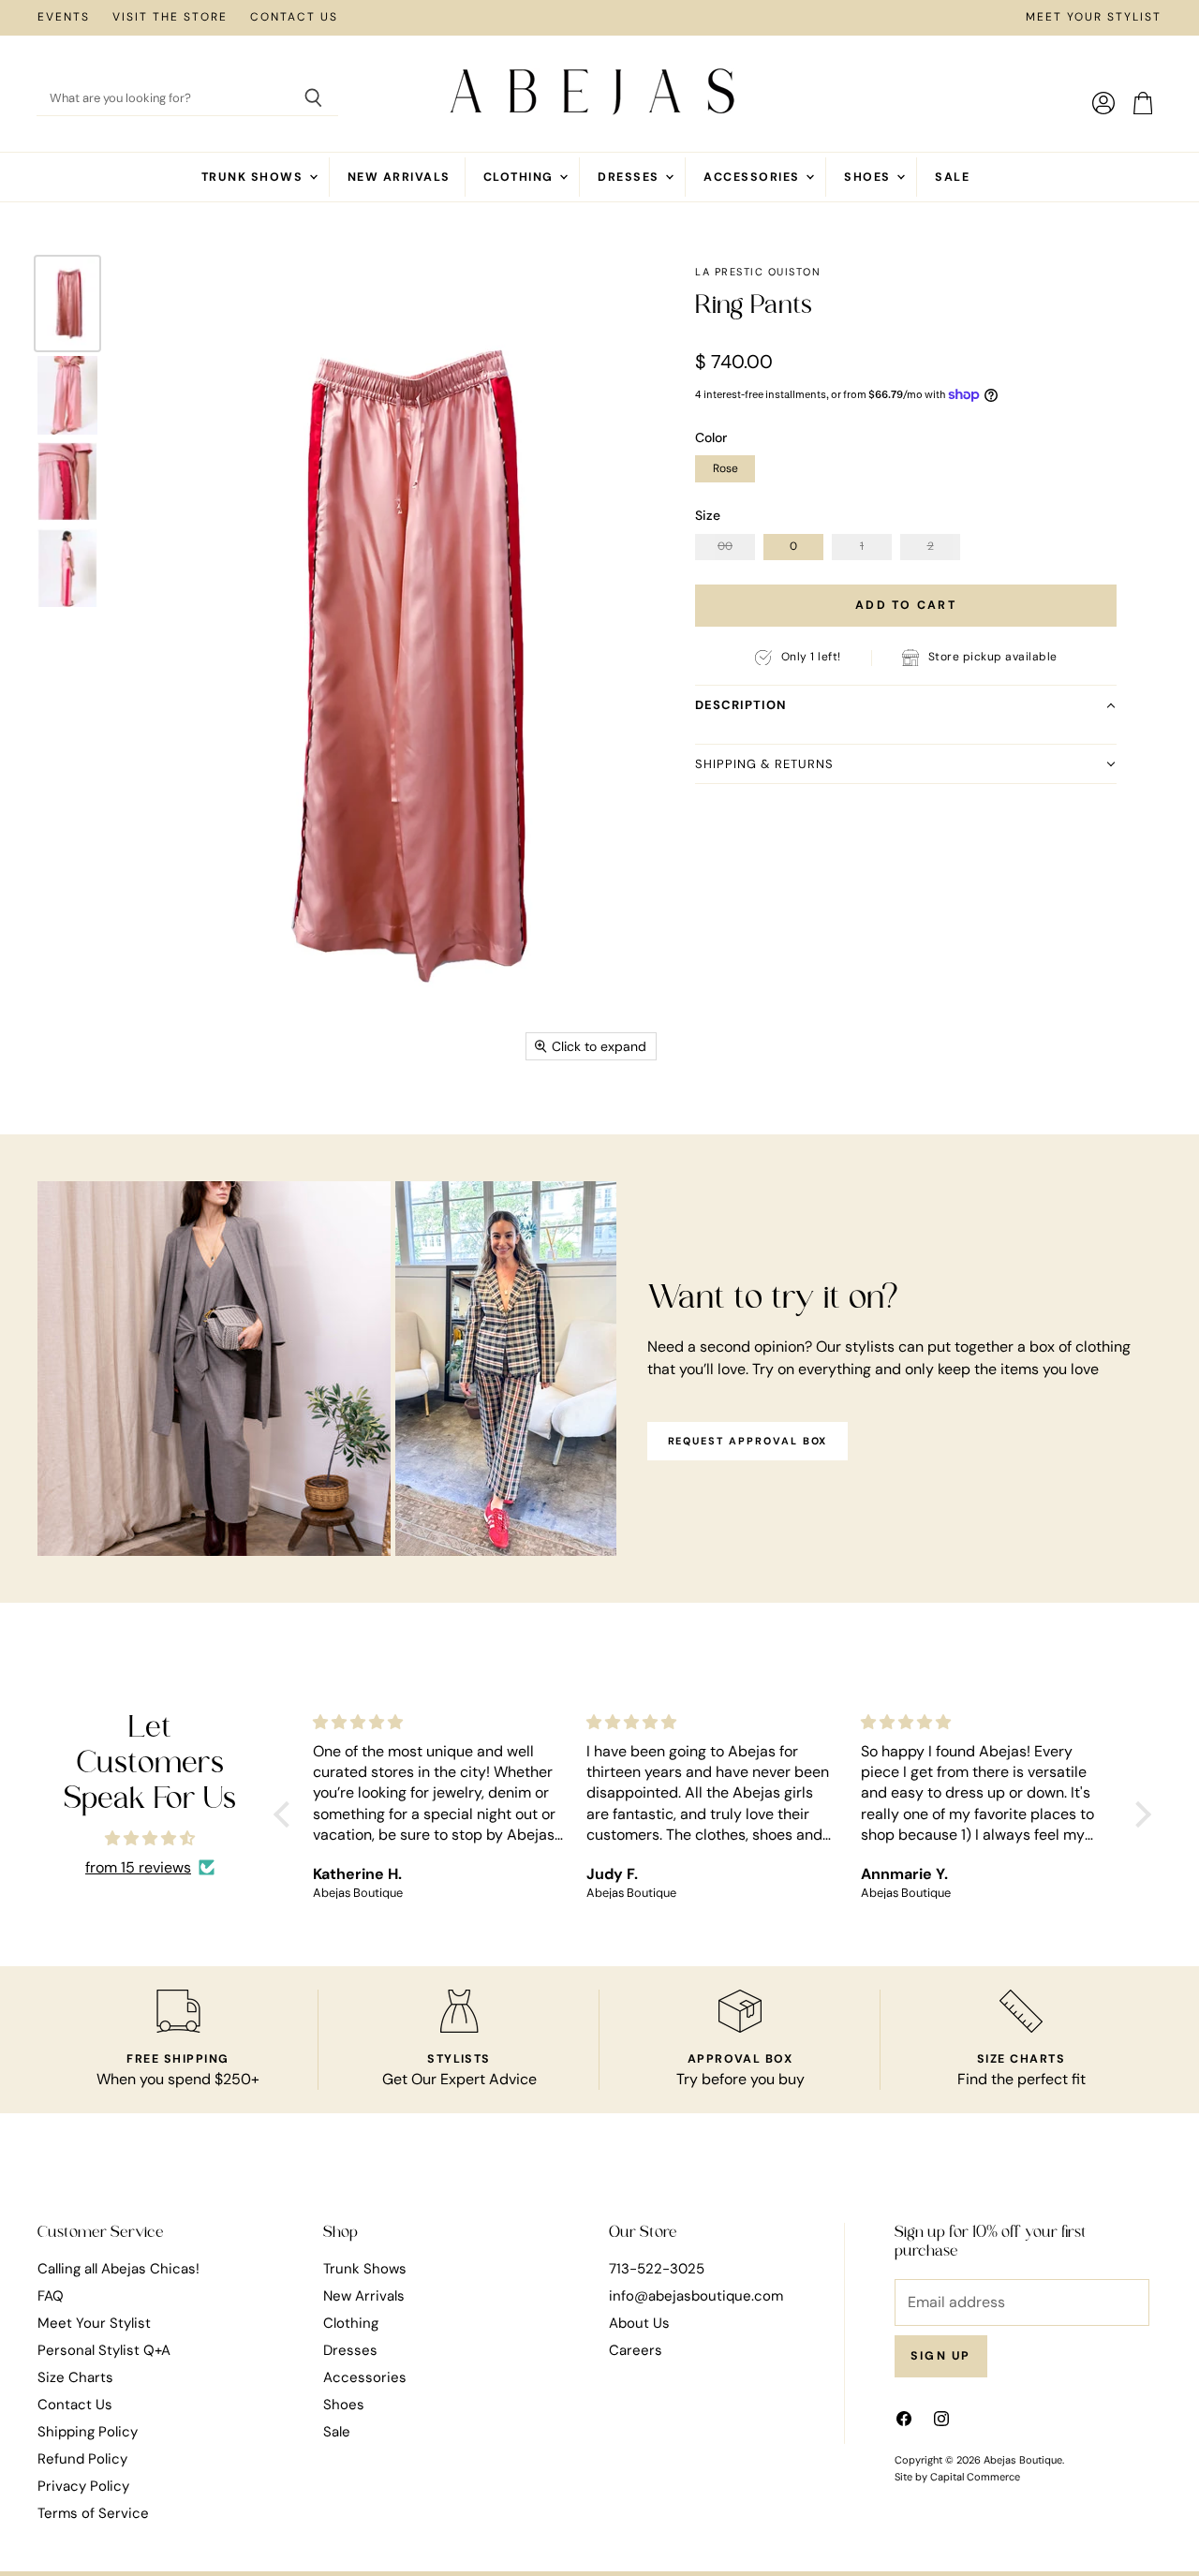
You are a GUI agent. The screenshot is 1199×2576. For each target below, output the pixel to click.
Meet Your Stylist (1094, 18)
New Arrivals (399, 177)
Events (64, 18)
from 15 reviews (138, 1868)
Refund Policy (82, 2459)
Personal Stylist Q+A (104, 2350)
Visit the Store (170, 18)
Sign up (941, 2356)
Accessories (754, 177)
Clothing (520, 177)
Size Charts (75, 2377)
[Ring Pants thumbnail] (67, 303)
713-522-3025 (657, 2269)
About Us (639, 2323)
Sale (952, 177)
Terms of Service (93, 2513)
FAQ (51, 2296)
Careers (636, 2350)
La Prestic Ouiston (758, 272)
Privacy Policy (83, 2486)
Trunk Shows (254, 177)
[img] (150, 1838)
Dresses (630, 177)
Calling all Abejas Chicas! (118, 2269)
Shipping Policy (88, 2432)
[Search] (313, 99)
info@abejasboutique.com (696, 2296)
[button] (906, 704)
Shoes (869, 177)
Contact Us (294, 18)
